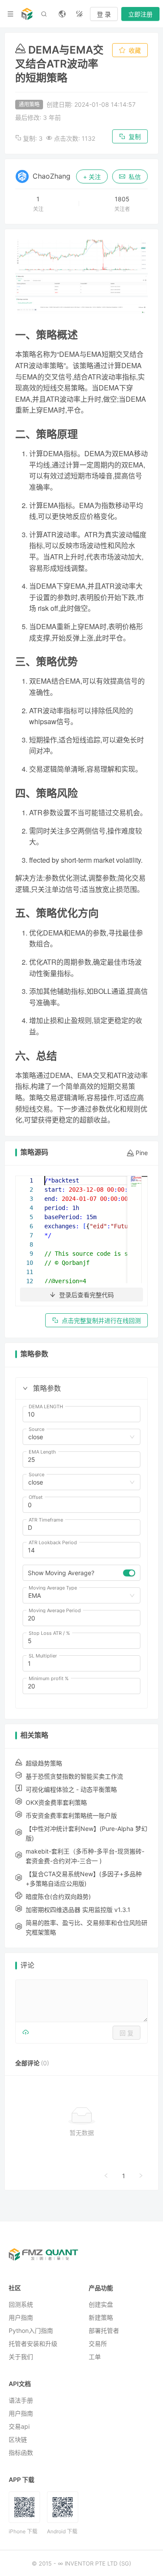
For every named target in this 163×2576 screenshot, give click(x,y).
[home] (27, 14)
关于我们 (21, 2357)
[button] (25, 1388)
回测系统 (21, 2304)
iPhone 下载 (23, 2531)
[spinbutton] (81, 1414)
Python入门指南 (31, 2330)
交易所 (98, 2344)
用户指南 (21, 2317)
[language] (62, 14)
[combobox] (78, 1437)
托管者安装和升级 (33, 2344)
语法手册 (21, 2400)
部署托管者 (104, 2330)
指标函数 (21, 2452)
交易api (19, 2426)
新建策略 (101, 2317)
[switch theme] (80, 14)
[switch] (129, 1573)
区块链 (18, 2439)
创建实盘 (101, 2304)
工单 (95, 2357)
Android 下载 (62, 2531)
